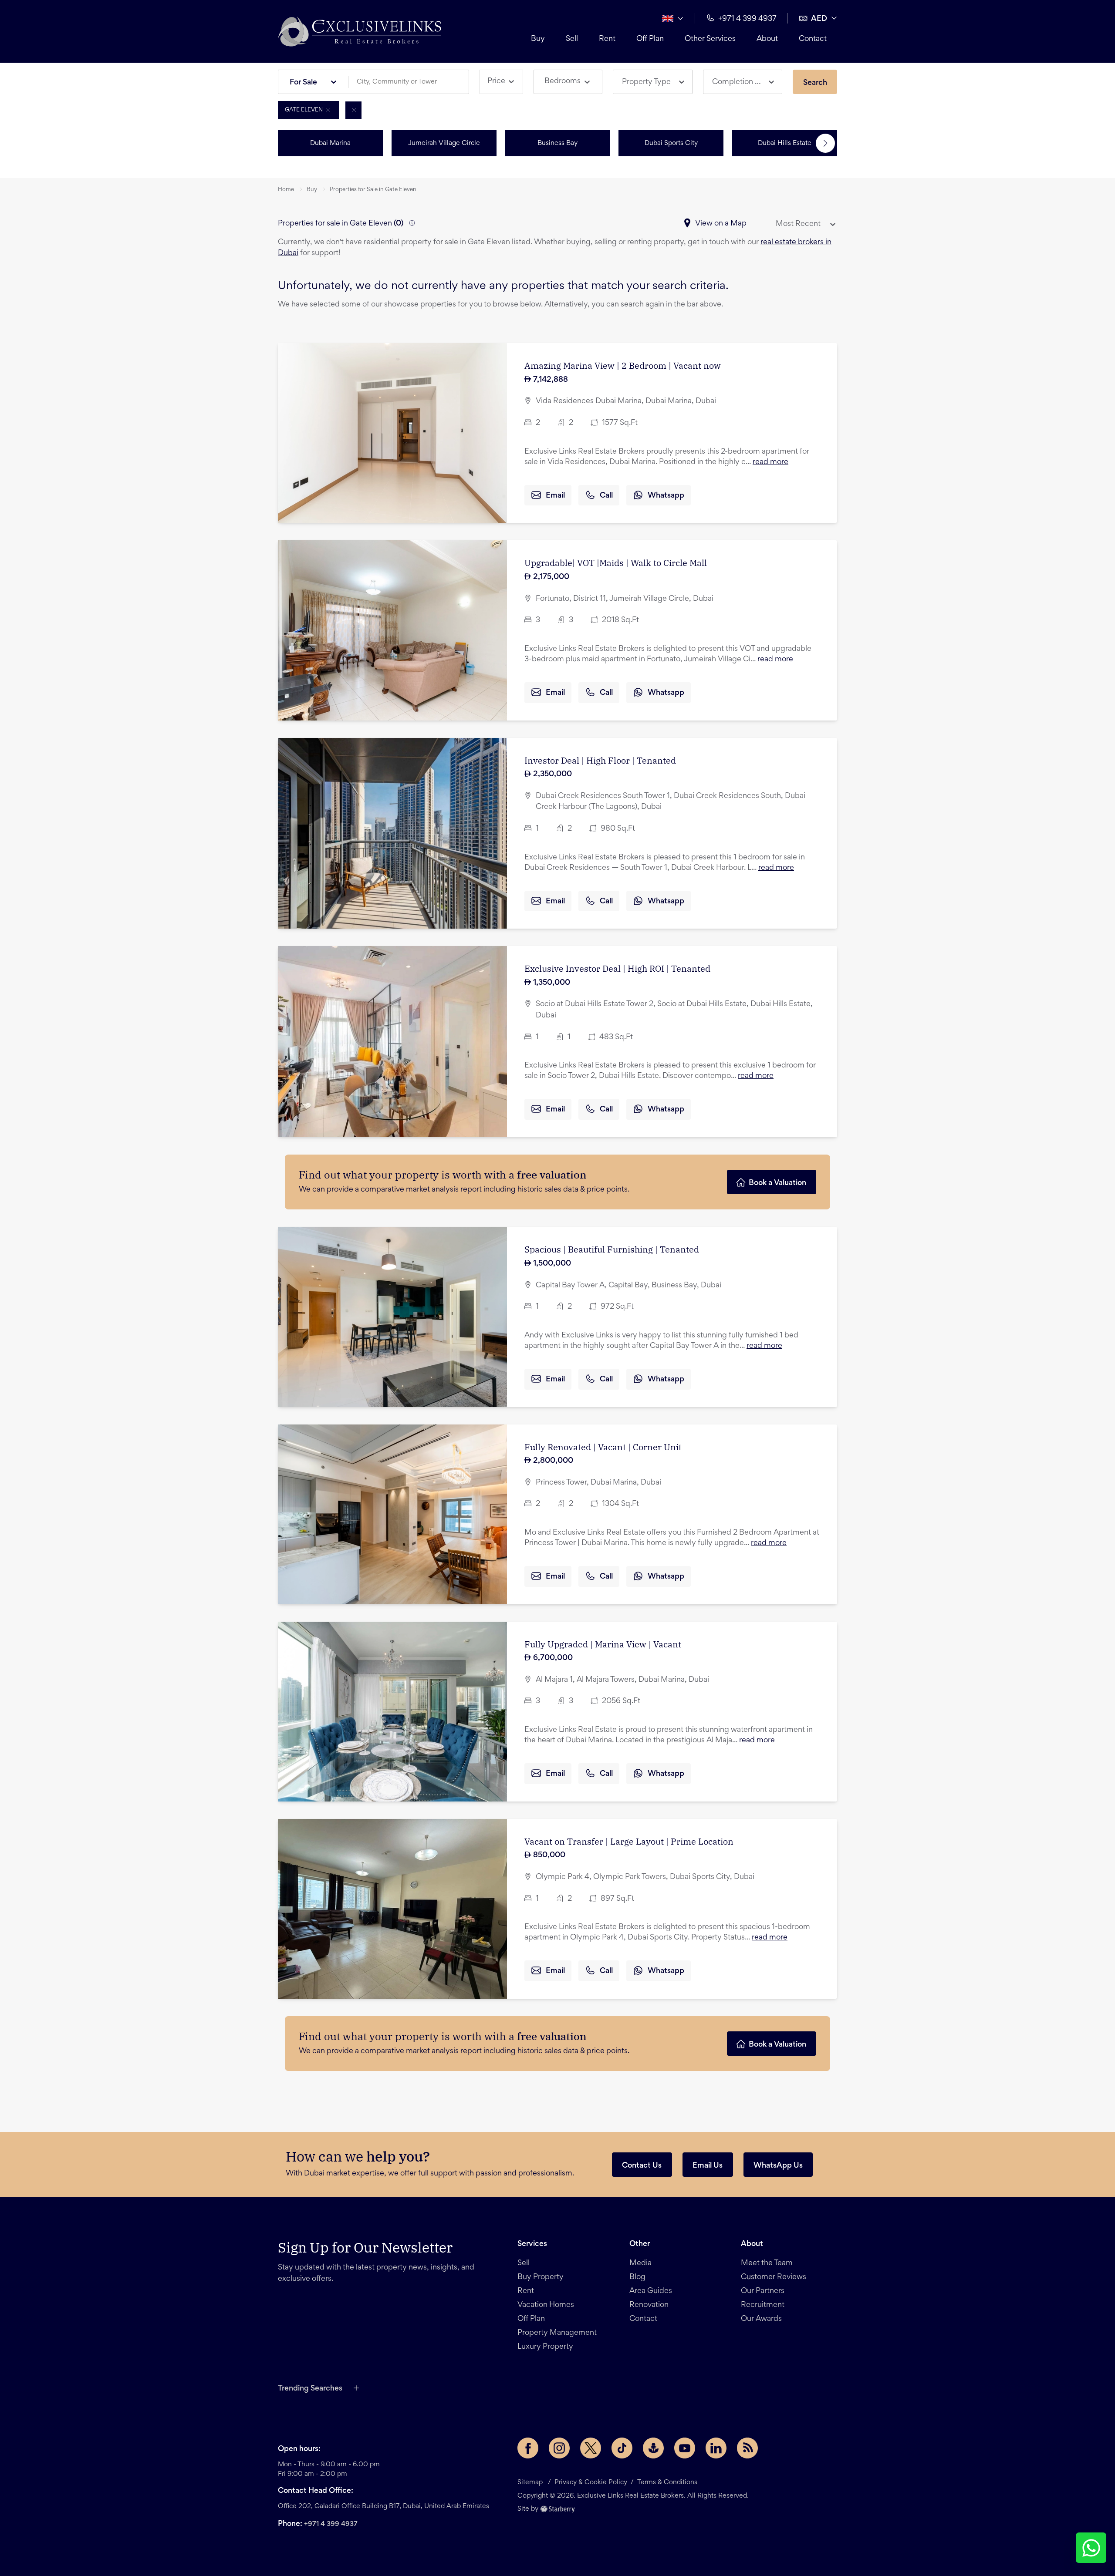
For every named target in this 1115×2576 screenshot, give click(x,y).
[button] (360, 31)
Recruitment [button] (763, 2305)
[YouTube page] (685, 2448)
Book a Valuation (777, 1183)
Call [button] (606, 496)
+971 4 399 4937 (331, 2524)
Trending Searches (310, 2389)
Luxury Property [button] (545, 2347)
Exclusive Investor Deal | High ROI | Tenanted (617, 968)
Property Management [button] (557, 2333)
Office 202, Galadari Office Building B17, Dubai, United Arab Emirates (383, 2506)
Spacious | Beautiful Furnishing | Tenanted (612, 1249)
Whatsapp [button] (666, 496)
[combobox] (412, 82)
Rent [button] (607, 39)
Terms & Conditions (667, 2482)
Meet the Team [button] (767, 2263)
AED (819, 19)
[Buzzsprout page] (653, 2448)
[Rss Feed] (747, 2448)
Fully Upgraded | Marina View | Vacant (603, 1644)
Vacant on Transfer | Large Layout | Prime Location (629, 1841)
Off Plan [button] (650, 39)
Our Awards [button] (761, 2319)
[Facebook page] (528, 2448)
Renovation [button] (649, 2305)
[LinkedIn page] (716, 2448)
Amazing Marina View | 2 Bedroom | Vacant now (623, 365)
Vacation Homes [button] (546, 2305)
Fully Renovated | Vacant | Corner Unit (603, 1447)
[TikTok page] (622, 2448)
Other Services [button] (710, 39)
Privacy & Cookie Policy (591, 2482)
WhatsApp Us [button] (778, 2166)
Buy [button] (538, 39)
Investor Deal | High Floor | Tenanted (600, 760)
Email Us (708, 2166)
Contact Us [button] (642, 2166)
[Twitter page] (591, 2448)
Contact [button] (813, 39)
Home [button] (286, 190)
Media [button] (640, 2263)
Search (815, 83)
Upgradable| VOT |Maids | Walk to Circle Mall (616, 563)
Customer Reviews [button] (774, 2277)
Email (555, 496)
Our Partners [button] (763, 2291)
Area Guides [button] (651, 2291)
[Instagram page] (559, 2448)
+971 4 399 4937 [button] (747, 19)
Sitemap (530, 2482)
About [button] (767, 39)
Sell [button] (572, 39)
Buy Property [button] (541, 2277)
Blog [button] (637, 2277)
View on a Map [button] (721, 224)
